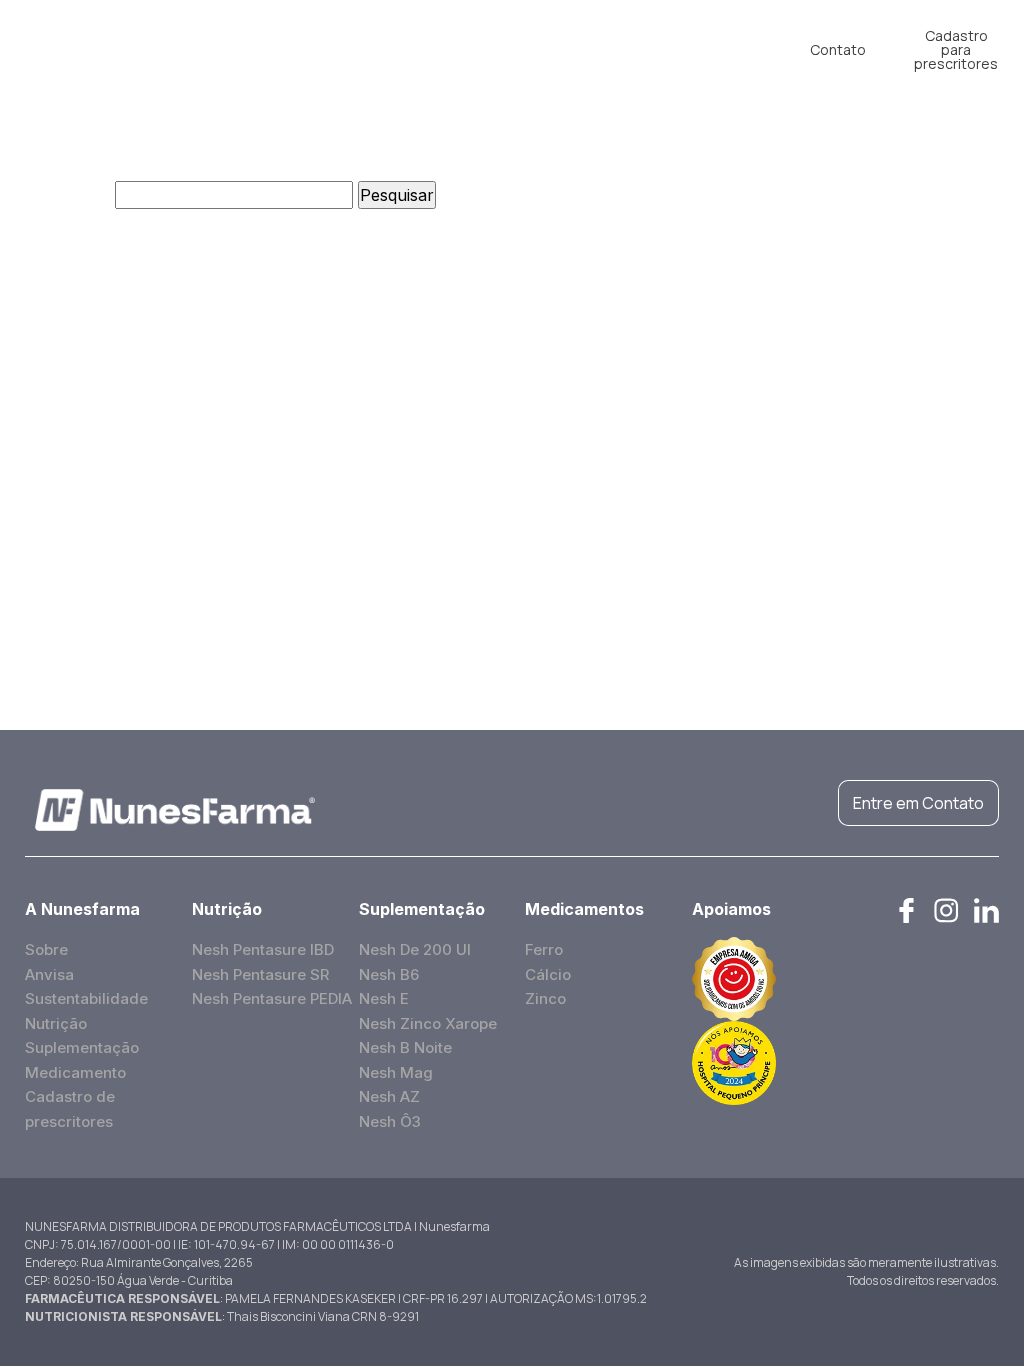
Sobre (46, 949)
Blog (627, 42)
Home (86, 42)
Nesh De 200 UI (415, 949)
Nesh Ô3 (390, 1121)
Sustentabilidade (86, 998)
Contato (838, 49)
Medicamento (532, 42)
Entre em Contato (918, 803)
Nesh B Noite (405, 1047)
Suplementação (398, 42)
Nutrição (284, 42)
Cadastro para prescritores (956, 50)
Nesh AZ (389, 1096)
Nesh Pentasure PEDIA (272, 998)
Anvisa (49, 974)
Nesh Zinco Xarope (428, 1023)
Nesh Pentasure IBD (263, 949)
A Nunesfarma (181, 50)
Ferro (544, 949)
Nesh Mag (396, 1072)
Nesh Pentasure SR (260, 974)
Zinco (545, 998)
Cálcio (548, 974)
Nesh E (384, 998)
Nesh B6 (389, 974)
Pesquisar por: (55, 195)
